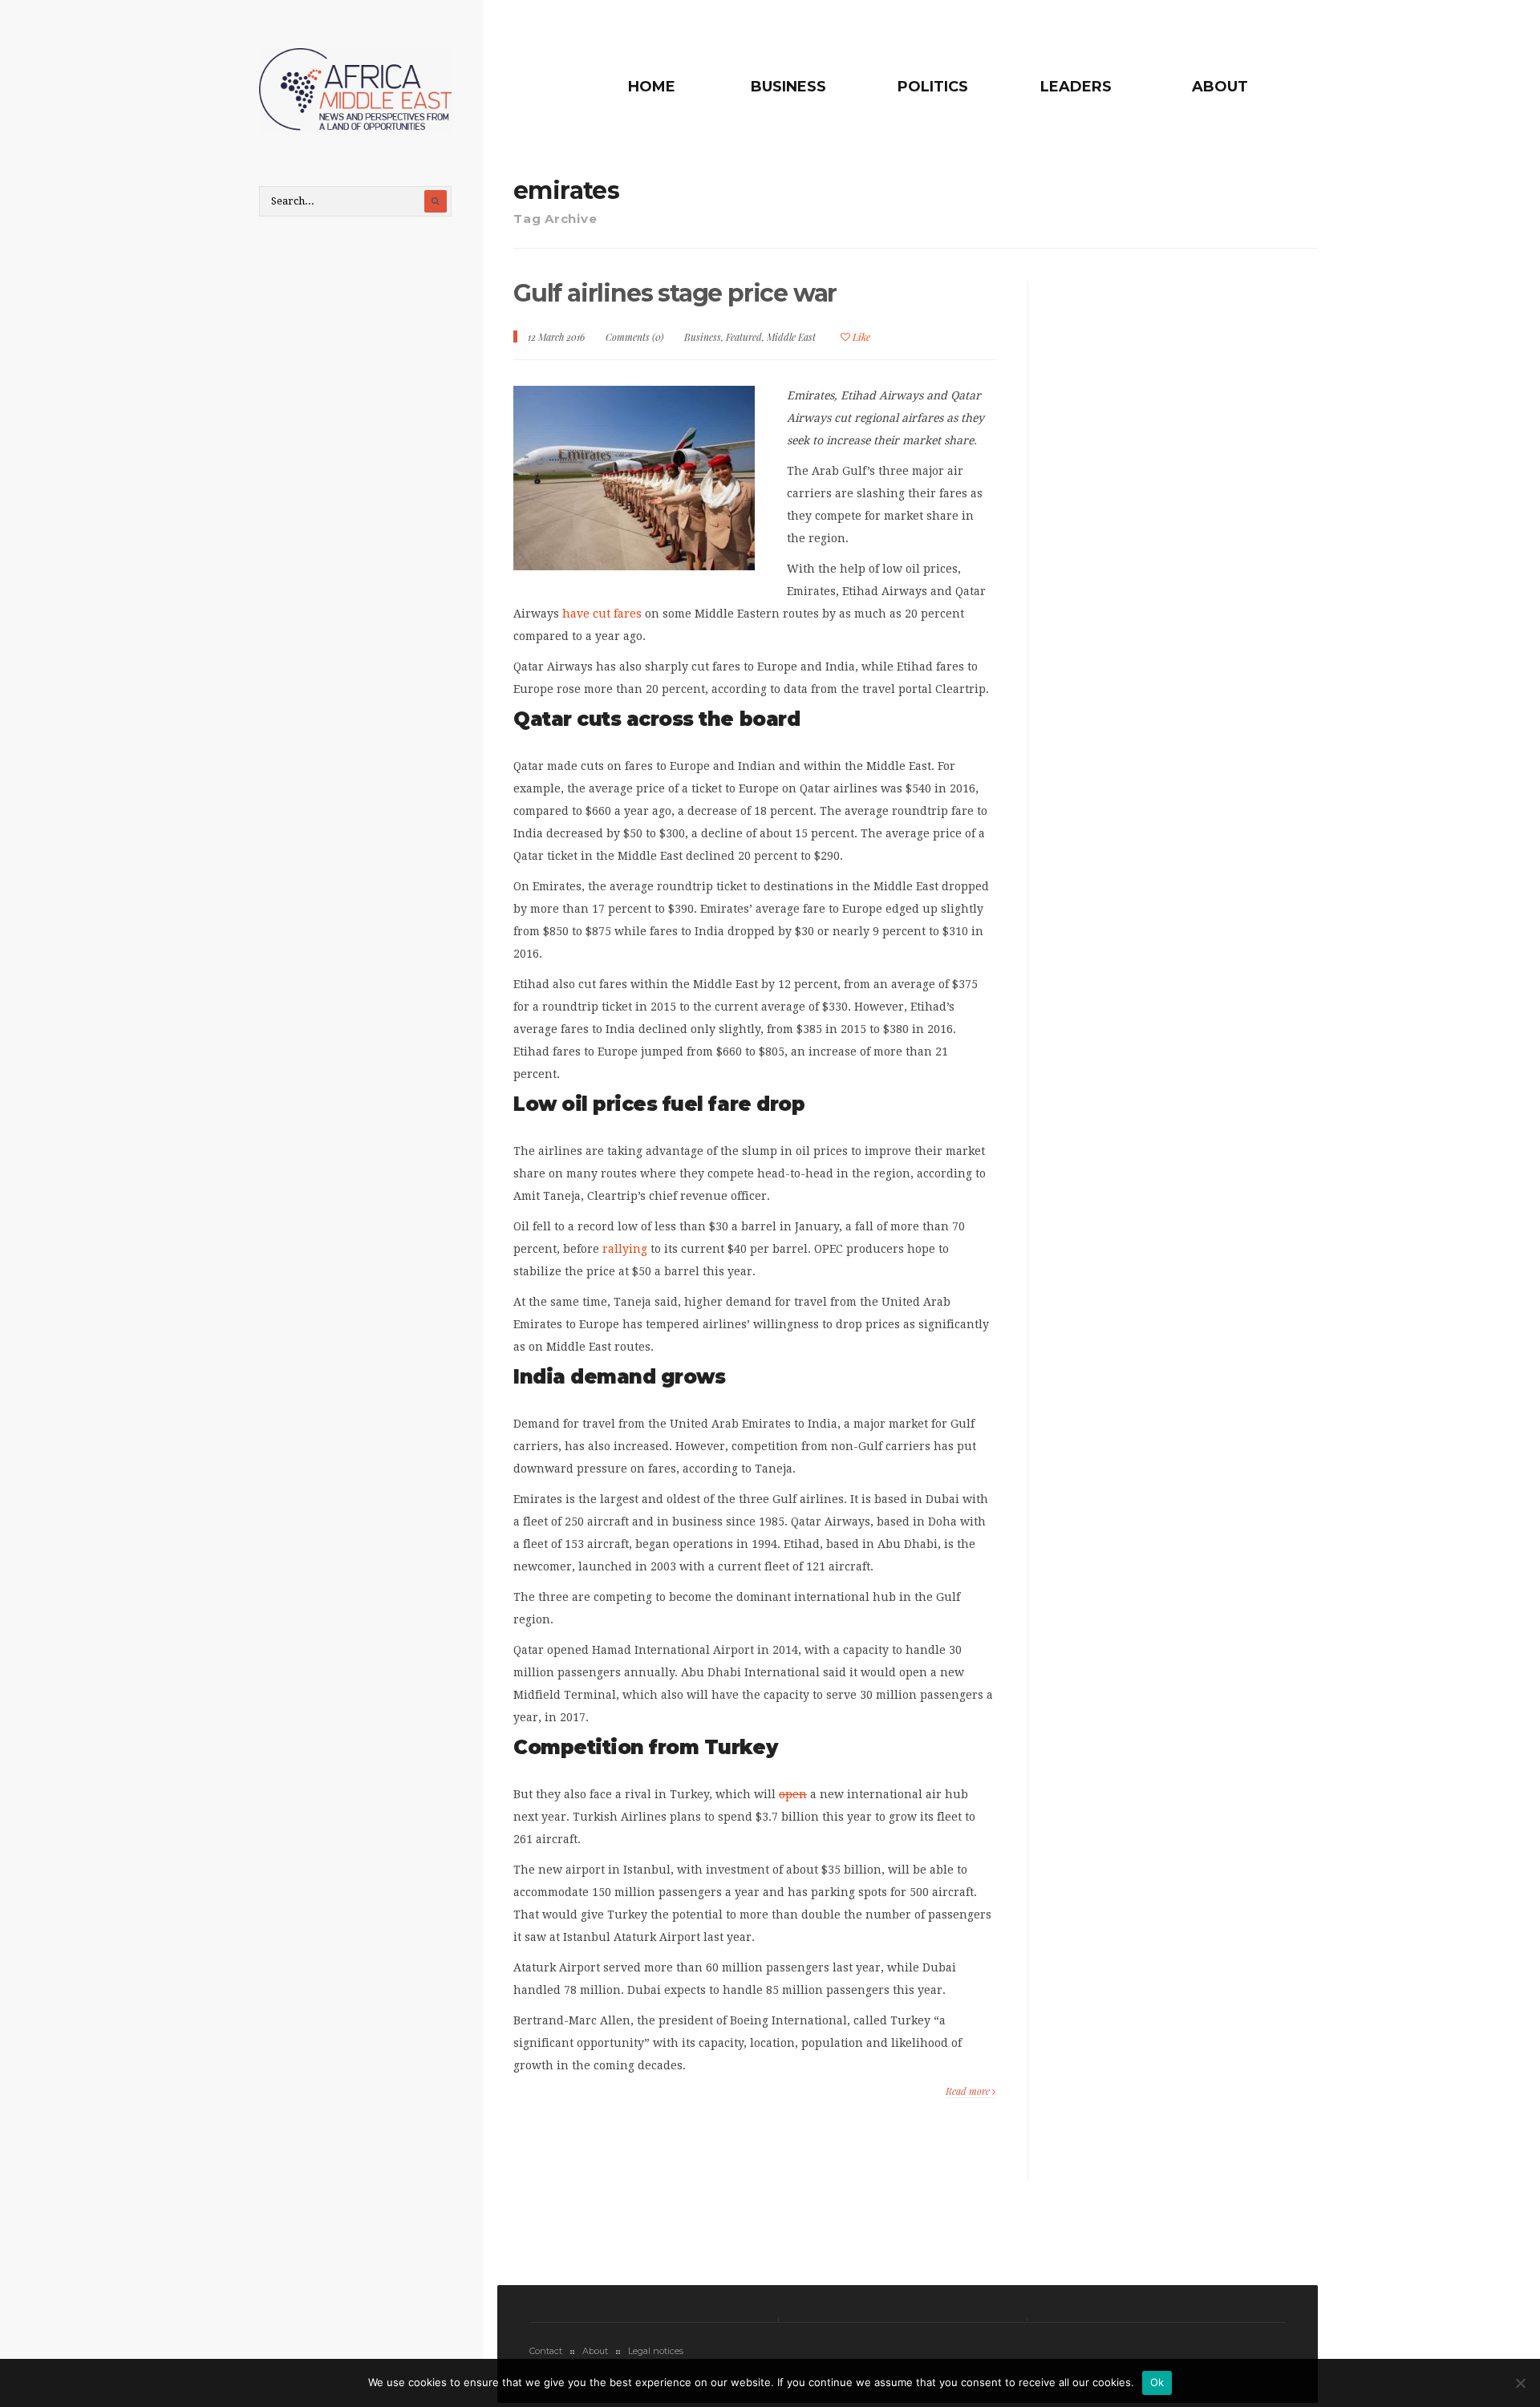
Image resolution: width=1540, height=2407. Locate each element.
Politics (933, 87)
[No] (1520, 2383)
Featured (744, 337)
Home (652, 87)
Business (788, 87)
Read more (969, 2091)
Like (860, 337)
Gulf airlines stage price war (675, 293)
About (1220, 87)
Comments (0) (634, 337)
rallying (625, 1249)
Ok (1157, 2382)
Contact (546, 2351)
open (793, 1794)
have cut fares (602, 614)
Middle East (791, 337)
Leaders (1076, 87)
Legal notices (656, 2351)
